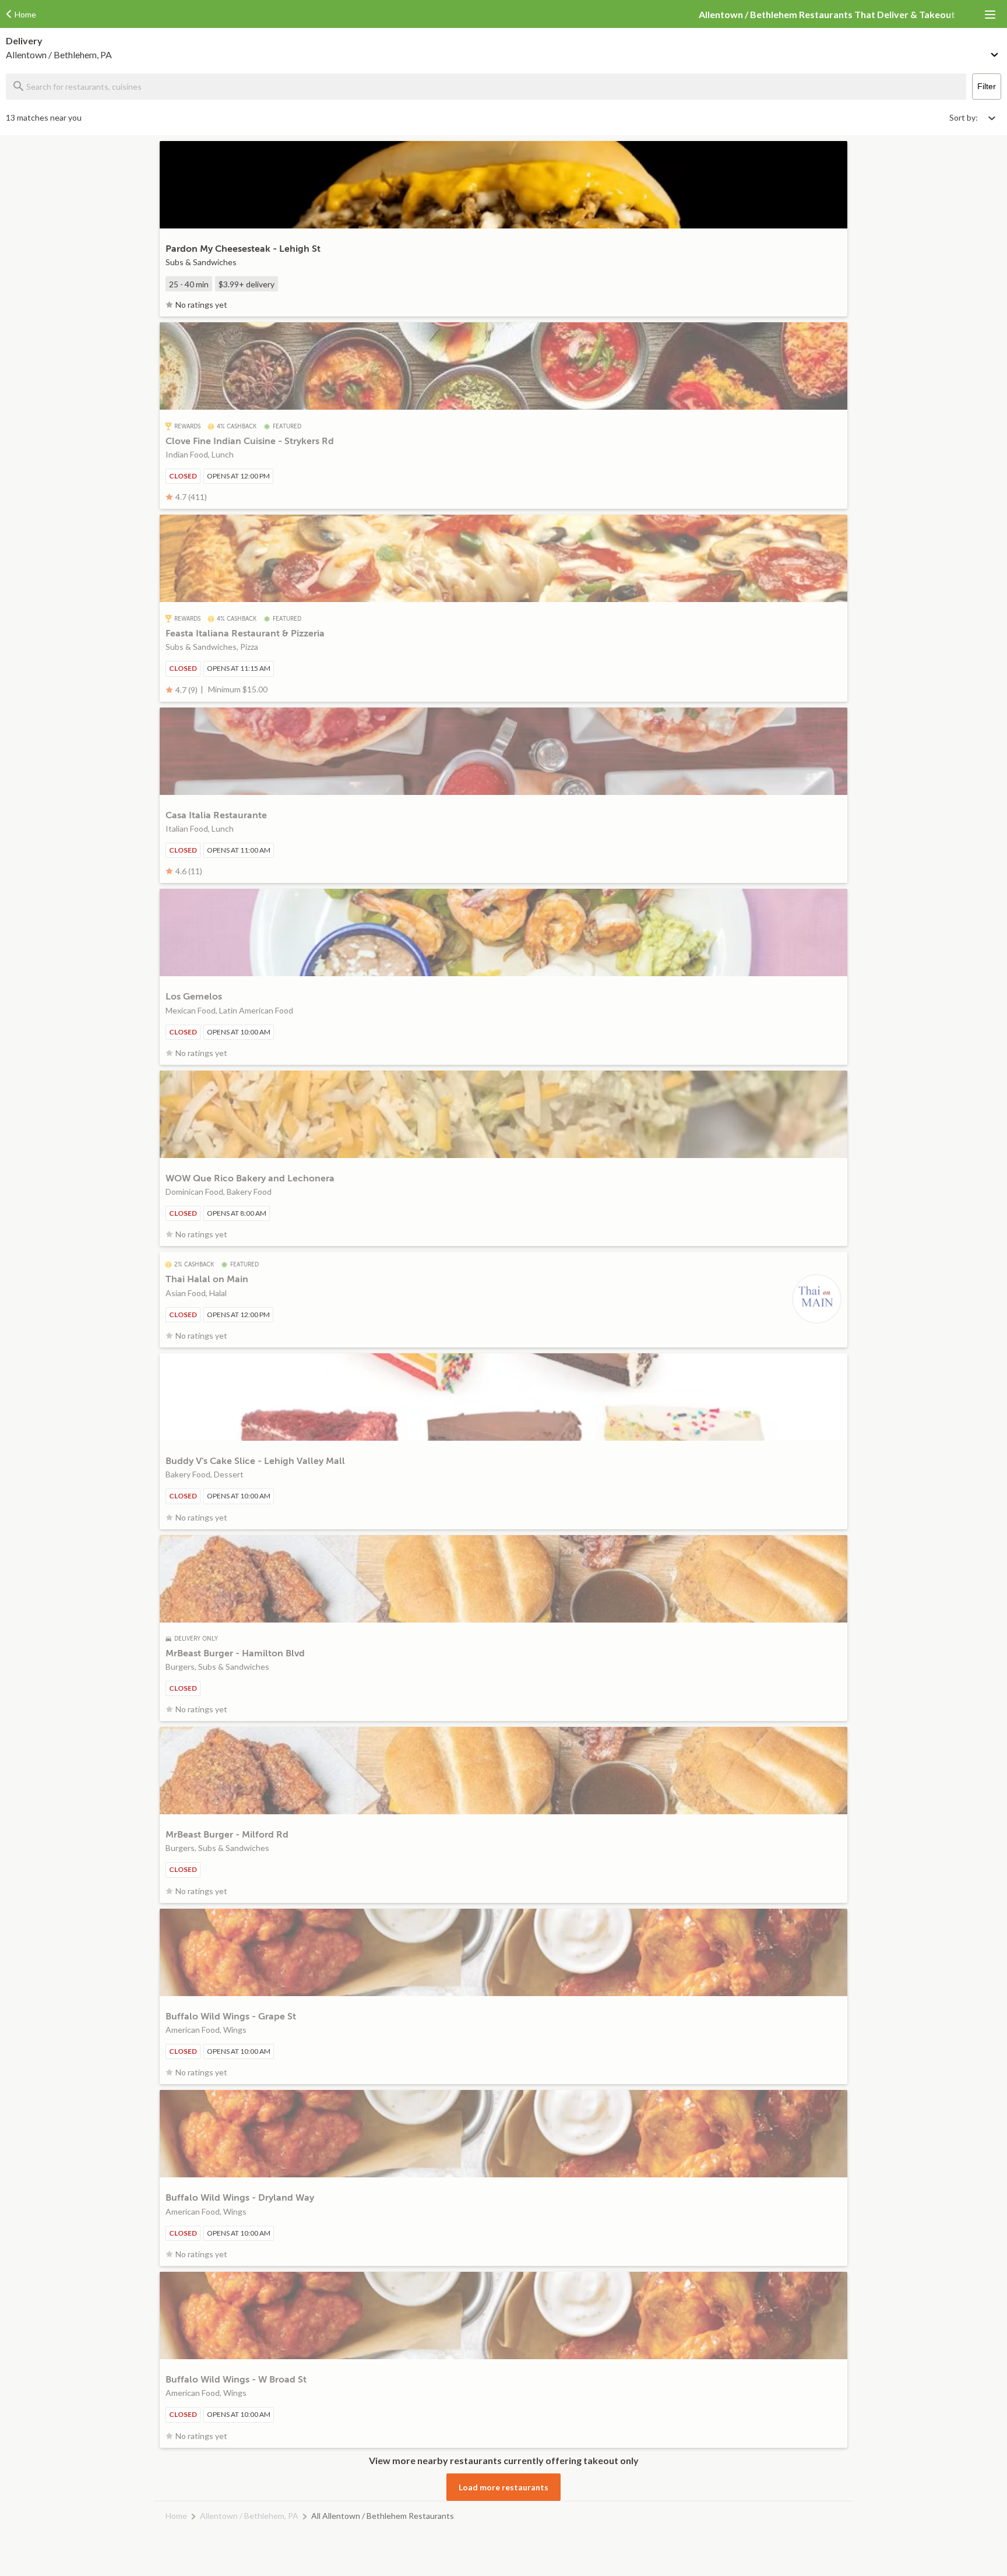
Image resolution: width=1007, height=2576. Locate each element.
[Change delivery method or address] (995, 52)
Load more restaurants (503, 2487)
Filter (987, 86)
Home (176, 2516)
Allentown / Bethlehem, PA (249, 2516)
